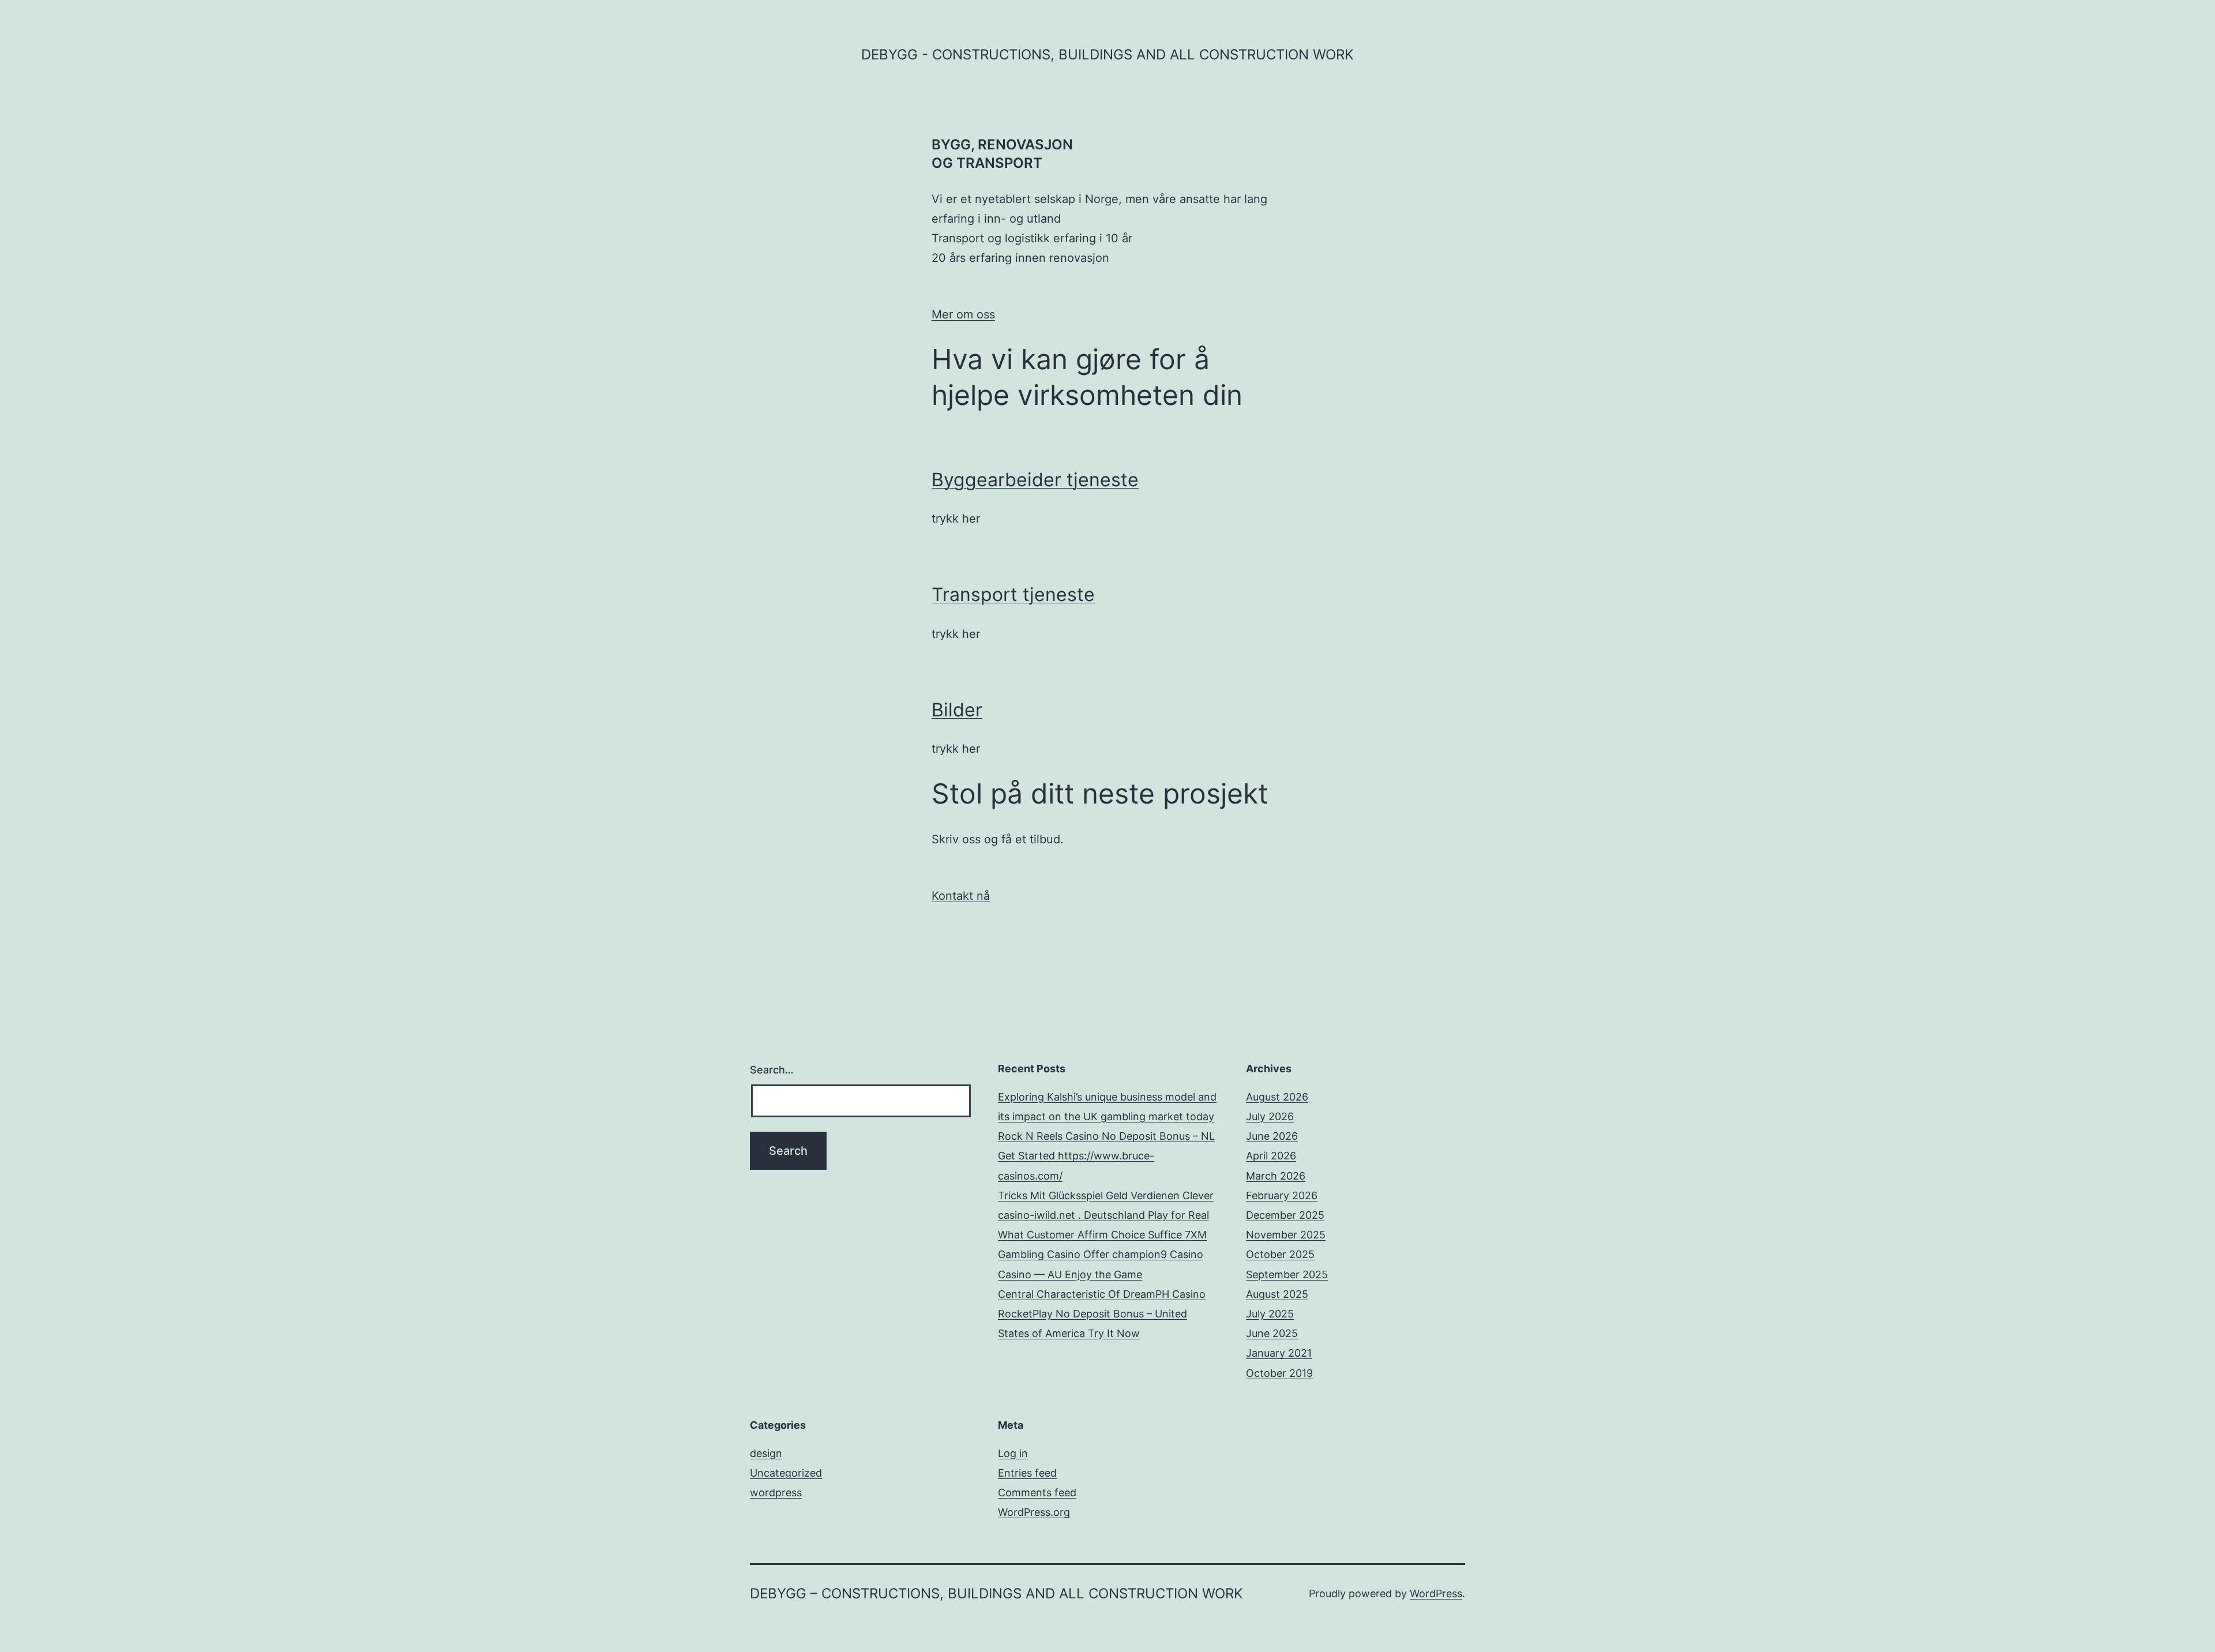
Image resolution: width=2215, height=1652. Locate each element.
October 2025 (1280, 1254)
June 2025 (1272, 1333)
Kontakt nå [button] (961, 896)
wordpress (776, 1493)
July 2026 (1270, 1116)
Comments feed (1037, 1493)
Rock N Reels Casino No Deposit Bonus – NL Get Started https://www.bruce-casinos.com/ (1106, 1156)
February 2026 (1282, 1195)
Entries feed (1027, 1473)
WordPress (1436, 1593)
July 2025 (1270, 1314)
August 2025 (1277, 1294)
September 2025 (1287, 1274)
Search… (772, 1070)
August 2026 (1277, 1097)
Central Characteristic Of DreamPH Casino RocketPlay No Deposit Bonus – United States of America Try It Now (1102, 1314)
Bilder (957, 710)
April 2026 (1271, 1156)
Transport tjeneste (1013, 594)
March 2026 (1276, 1176)
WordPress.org (1034, 1512)
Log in (1013, 1453)
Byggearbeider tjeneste (1035, 480)
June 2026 (1272, 1136)
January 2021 (1279, 1353)
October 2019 (1279, 1373)
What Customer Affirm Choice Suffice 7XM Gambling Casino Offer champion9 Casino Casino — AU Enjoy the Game (1102, 1254)
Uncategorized (786, 1473)
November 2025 (1286, 1235)
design (766, 1453)
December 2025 (1285, 1215)
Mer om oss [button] (963, 314)
